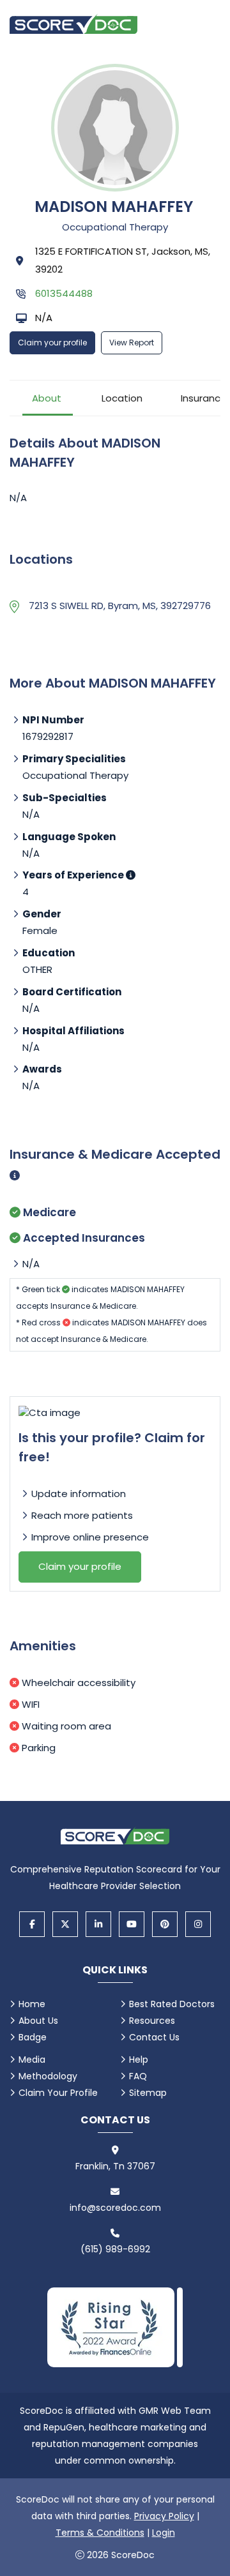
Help (139, 2060)
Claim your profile (52, 343)
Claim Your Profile (58, 2093)
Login (164, 2533)
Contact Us (154, 2037)
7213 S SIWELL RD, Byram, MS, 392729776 (120, 606)
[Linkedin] (98, 1924)
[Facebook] (32, 1924)
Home (32, 2004)
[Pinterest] (165, 1924)
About (47, 398)
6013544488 (64, 293)
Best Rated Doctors (172, 2004)
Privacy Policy (164, 2516)
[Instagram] (198, 1924)
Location (122, 398)
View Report (132, 343)
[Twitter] (65, 1924)
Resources (152, 2021)
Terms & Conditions (100, 2533)
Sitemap (148, 2093)
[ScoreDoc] (73, 24)
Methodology (48, 2076)
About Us (38, 2021)
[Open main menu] (204, 24)
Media (32, 2060)
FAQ (138, 2076)
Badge (33, 2037)
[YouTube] (132, 1924)
